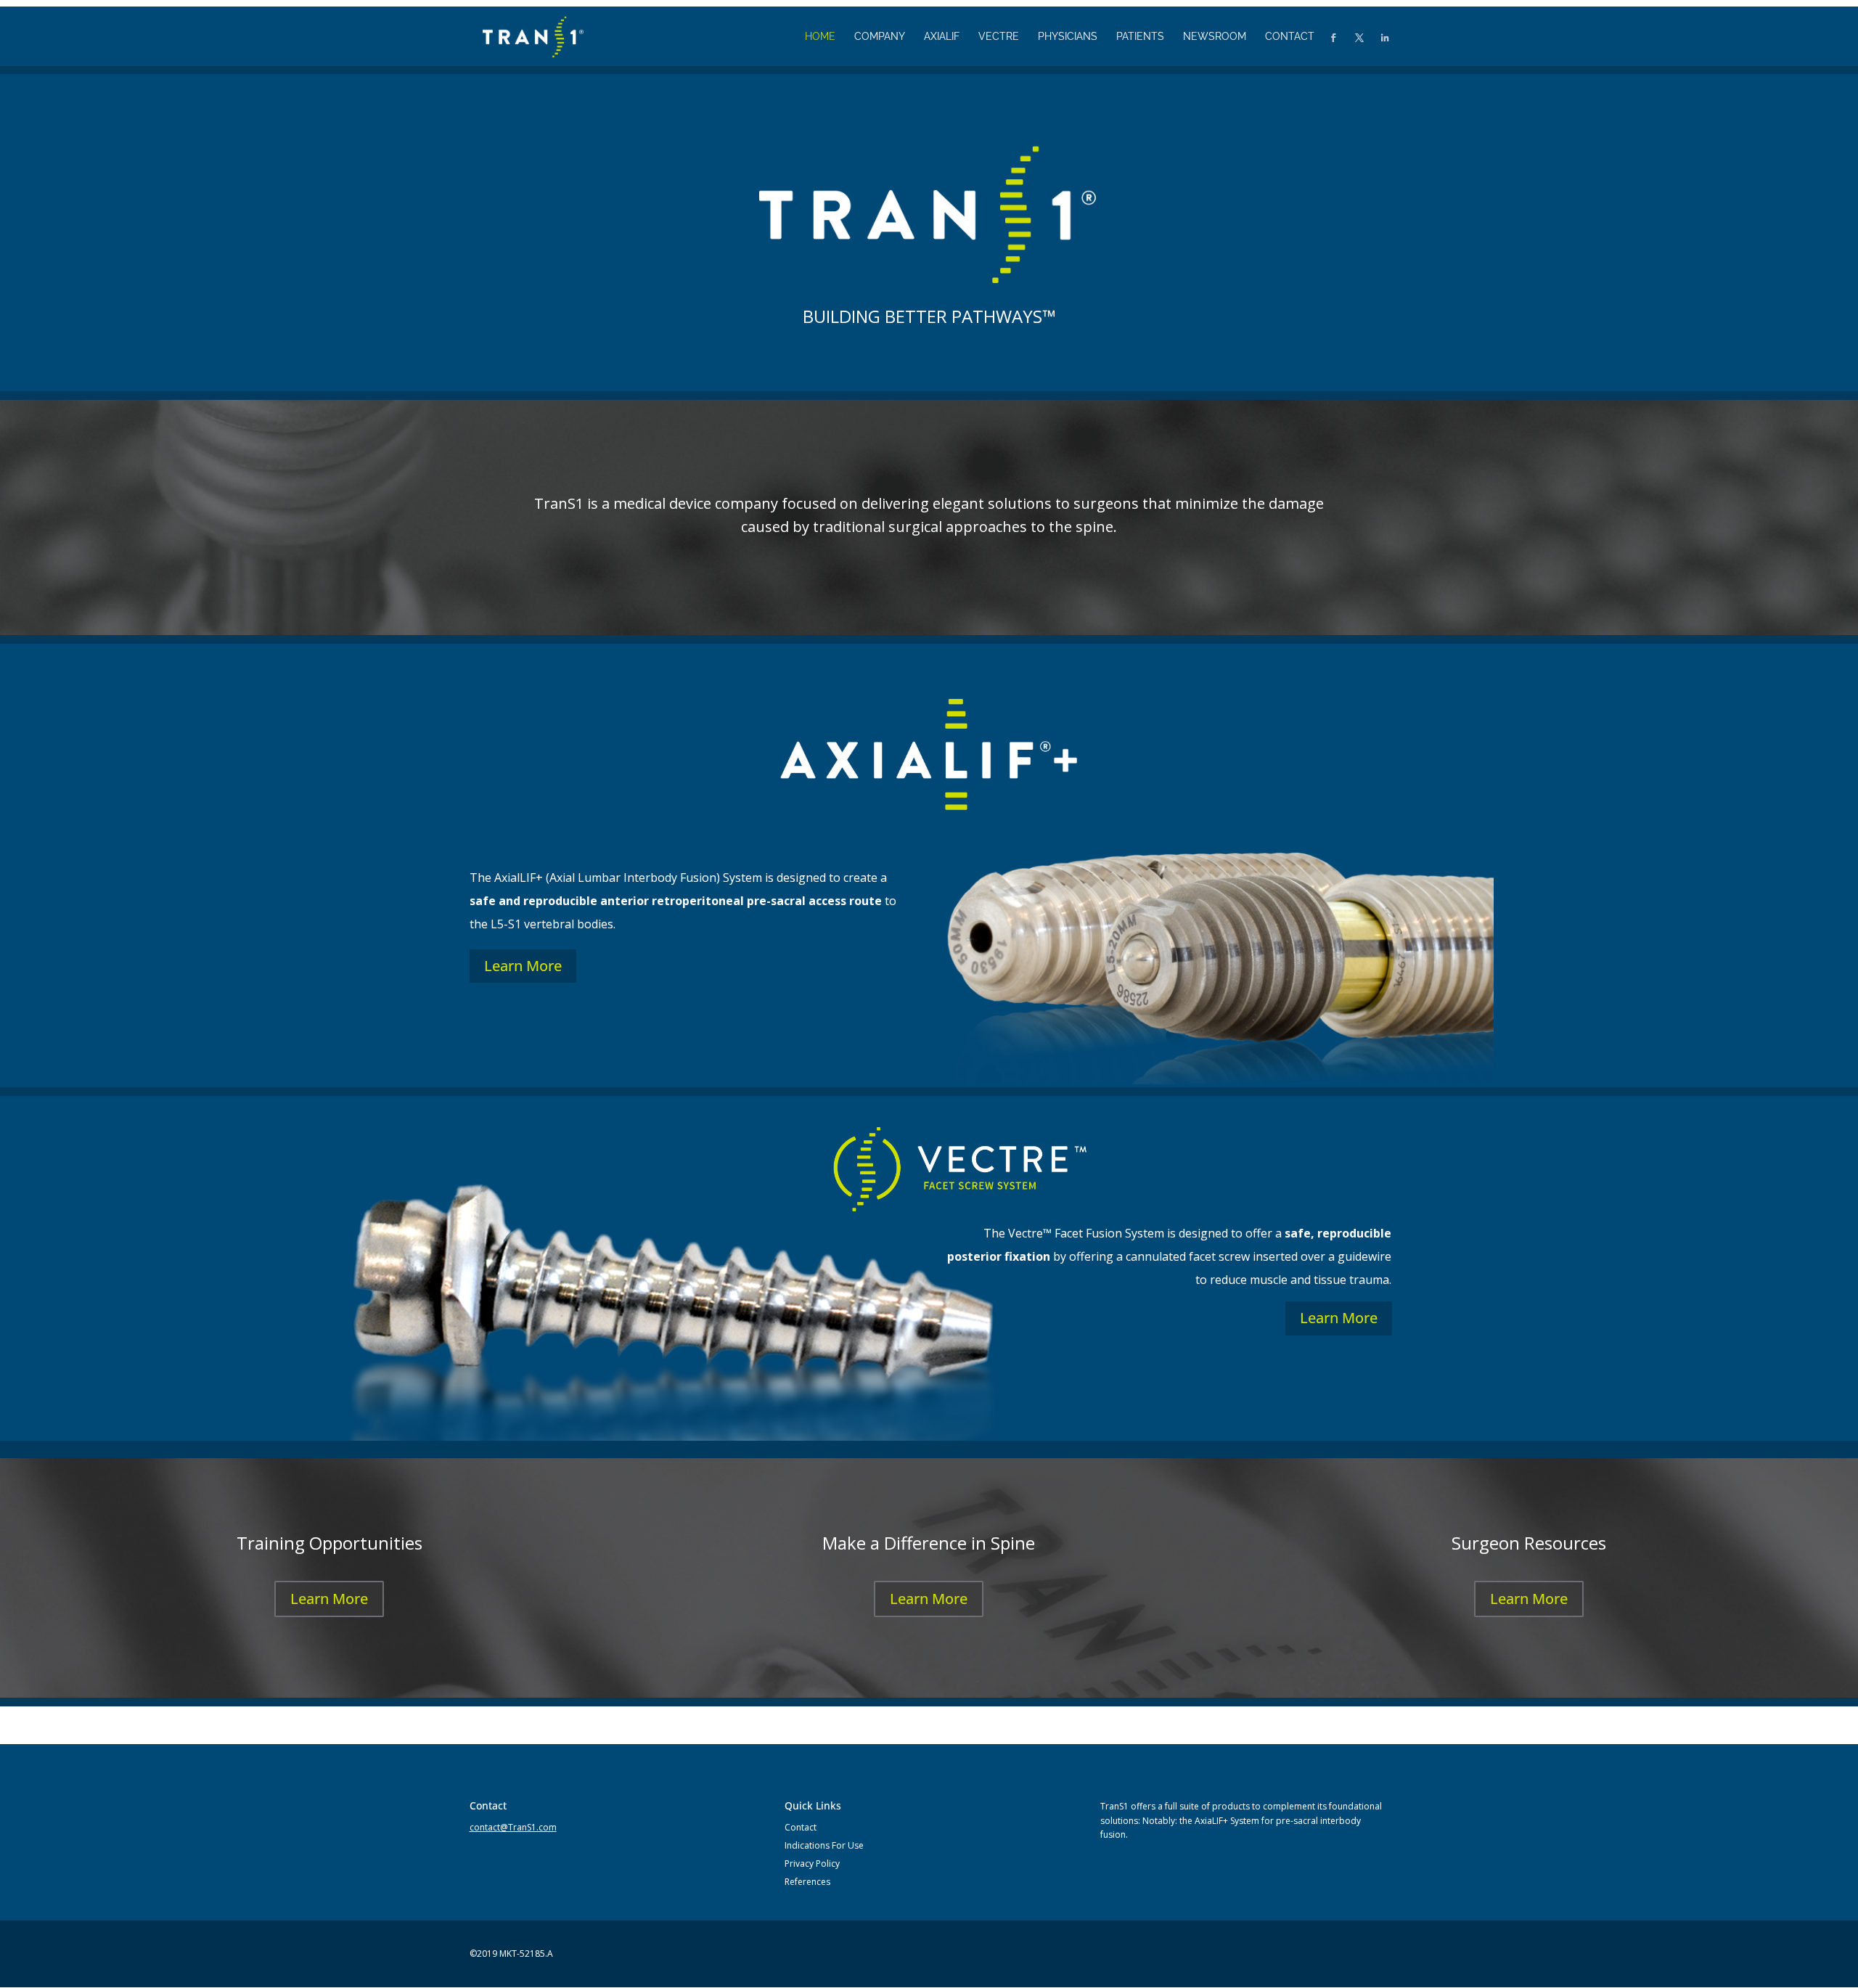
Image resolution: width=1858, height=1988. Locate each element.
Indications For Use (824, 1845)
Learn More (523, 966)
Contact (801, 1827)
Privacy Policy (812, 1864)
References (807, 1882)
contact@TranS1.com (513, 1827)
